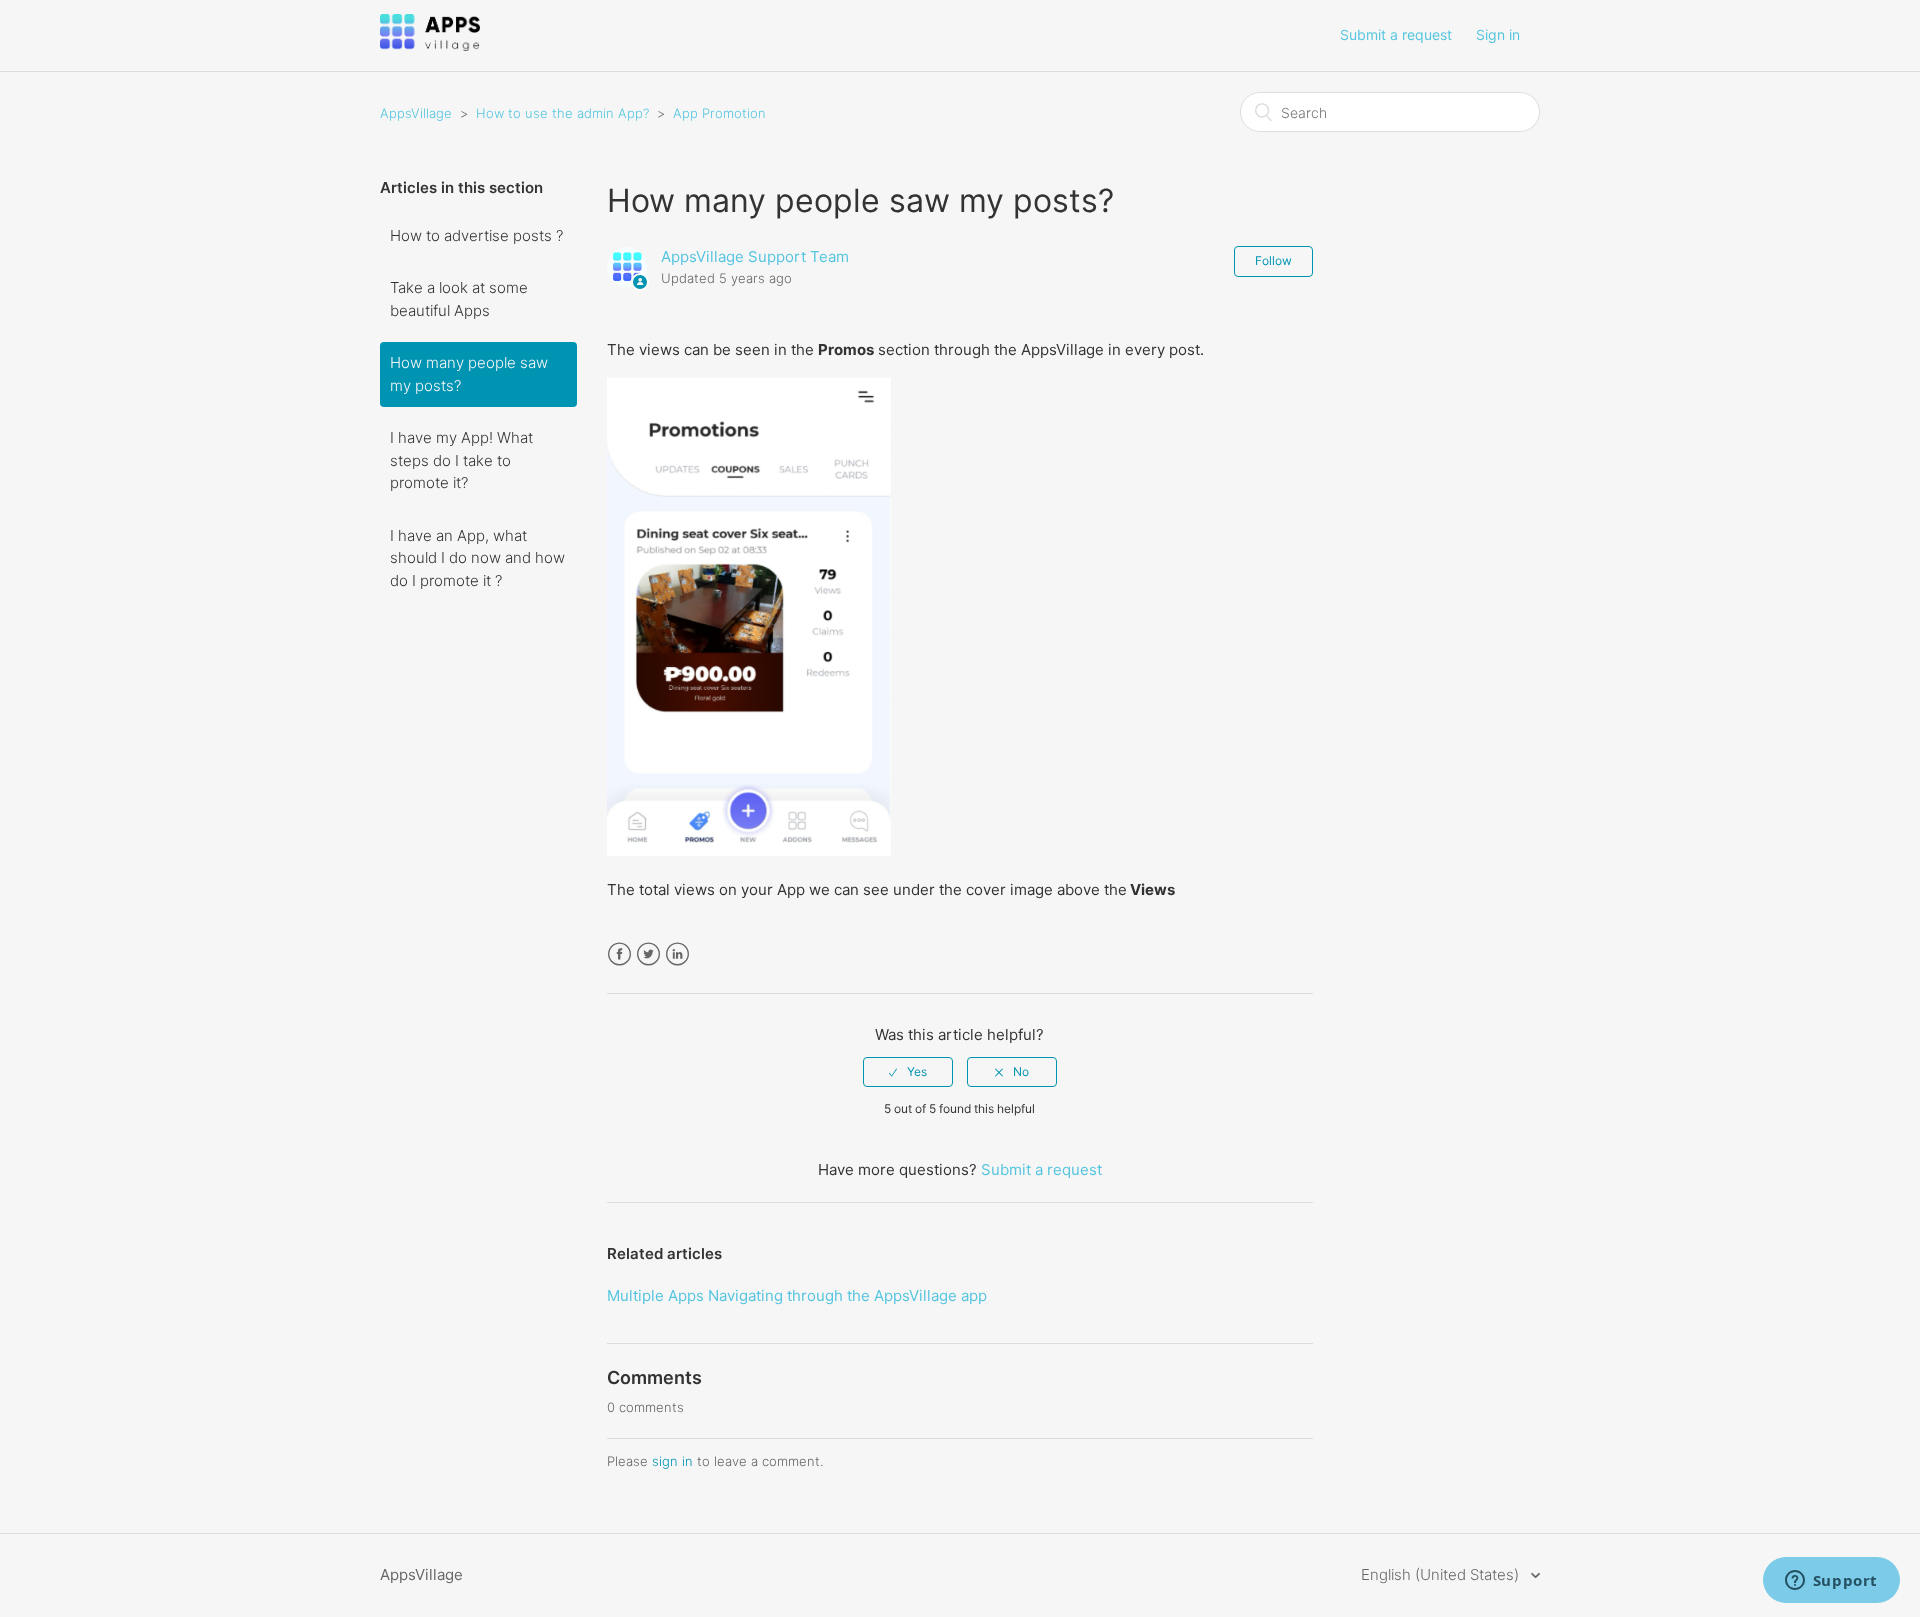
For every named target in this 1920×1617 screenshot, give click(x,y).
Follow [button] (1273, 260)
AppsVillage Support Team (755, 256)
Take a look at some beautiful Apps (459, 299)
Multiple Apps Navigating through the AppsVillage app (797, 1295)
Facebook (619, 954)
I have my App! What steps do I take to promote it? (461, 460)
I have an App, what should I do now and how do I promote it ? (477, 558)
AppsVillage (416, 113)
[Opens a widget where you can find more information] (1831, 1582)
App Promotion (719, 113)
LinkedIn (677, 954)
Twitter (648, 954)
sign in (672, 1461)
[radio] (908, 1072)
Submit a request (1396, 34)
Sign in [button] (1498, 34)
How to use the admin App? (562, 113)
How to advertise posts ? (476, 235)
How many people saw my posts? (469, 374)
